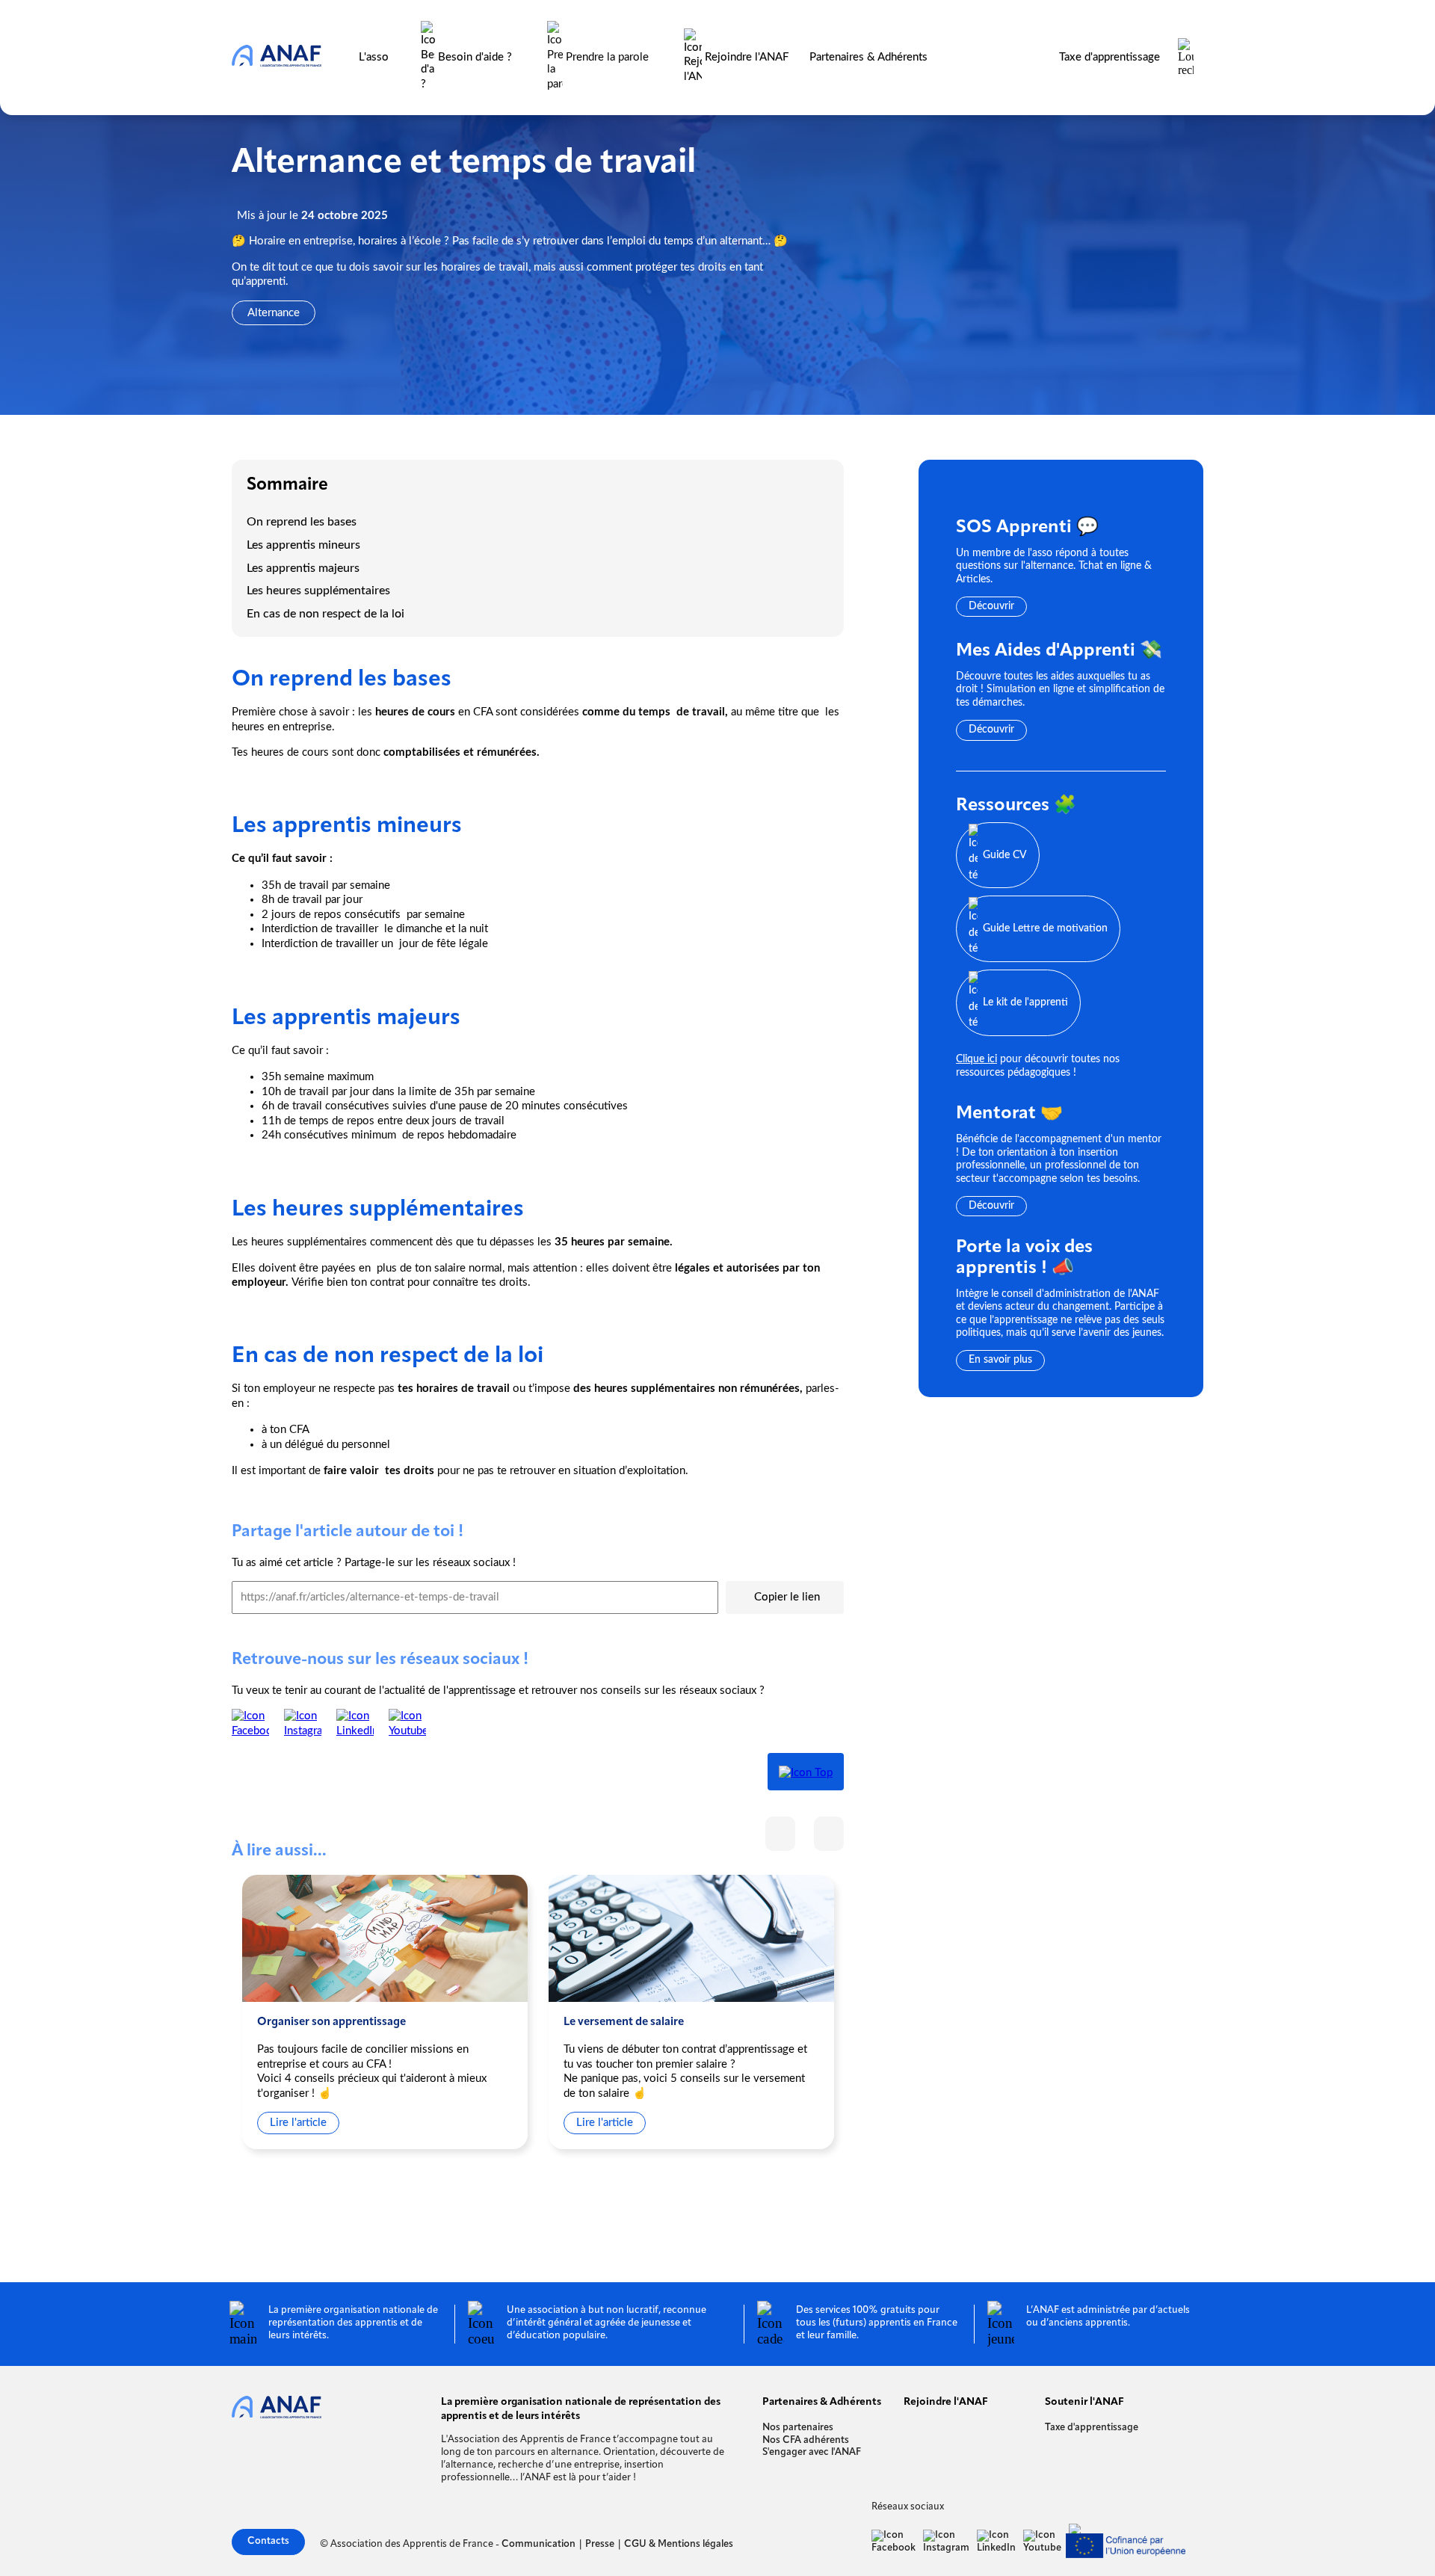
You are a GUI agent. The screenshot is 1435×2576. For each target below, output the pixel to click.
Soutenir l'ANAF (1084, 2402)
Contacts (268, 2541)
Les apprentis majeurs (305, 568)
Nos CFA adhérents (806, 2440)
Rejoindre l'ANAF (745, 57)
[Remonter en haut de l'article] (806, 1772)
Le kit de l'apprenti (1025, 1002)
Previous (780, 1834)
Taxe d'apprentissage (1110, 57)
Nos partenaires (798, 2428)
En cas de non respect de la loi (325, 614)
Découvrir (991, 606)
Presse (600, 2544)
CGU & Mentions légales (679, 2544)
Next (829, 1834)
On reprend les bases (303, 522)
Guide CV (1005, 854)
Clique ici (976, 1059)
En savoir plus (1000, 1360)
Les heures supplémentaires (318, 591)
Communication (538, 2544)
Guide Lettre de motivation (1045, 928)
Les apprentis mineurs (305, 545)
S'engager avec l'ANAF (812, 2452)
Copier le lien (787, 1597)
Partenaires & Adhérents (868, 57)
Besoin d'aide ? (475, 57)
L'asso (374, 57)
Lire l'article (298, 2123)
